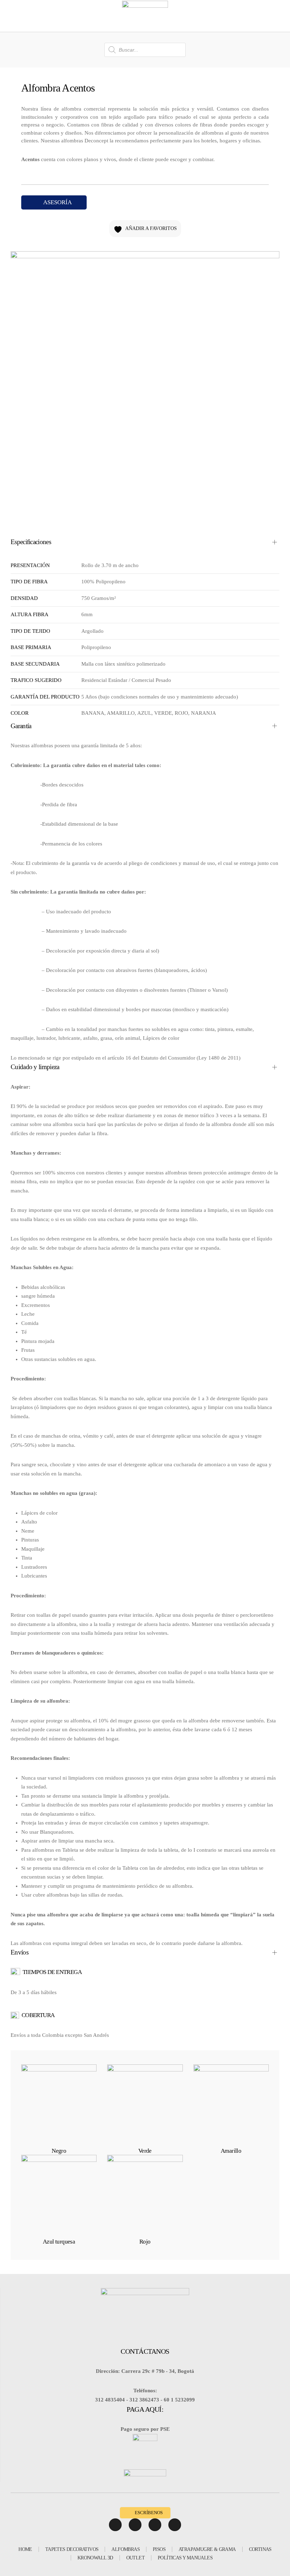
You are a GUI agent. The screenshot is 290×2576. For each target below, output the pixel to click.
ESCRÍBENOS (149, 2513)
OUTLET (135, 2558)
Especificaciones (31, 542)
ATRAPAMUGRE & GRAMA (207, 2549)
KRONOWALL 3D (95, 2558)
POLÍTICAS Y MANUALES (185, 2558)
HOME (25, 2549)
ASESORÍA (57, 202)
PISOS (159, 2549)
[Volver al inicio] (145, 16)
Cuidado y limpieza (35, 1067)
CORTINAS (260, 2549)
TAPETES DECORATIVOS (72, 2549)
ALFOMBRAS (126, 2549)
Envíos (19, 1952)
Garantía (21, 726)
